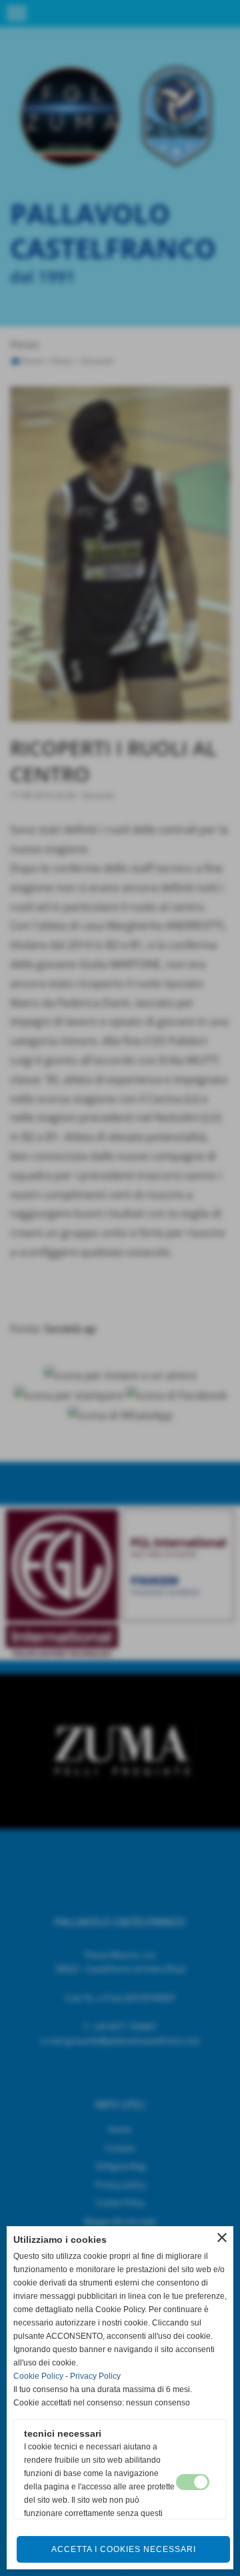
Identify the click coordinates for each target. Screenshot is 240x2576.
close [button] (222, 2238)
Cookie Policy (38, 2376)
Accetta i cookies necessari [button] (124, 2549)
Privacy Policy (95, 2376)
